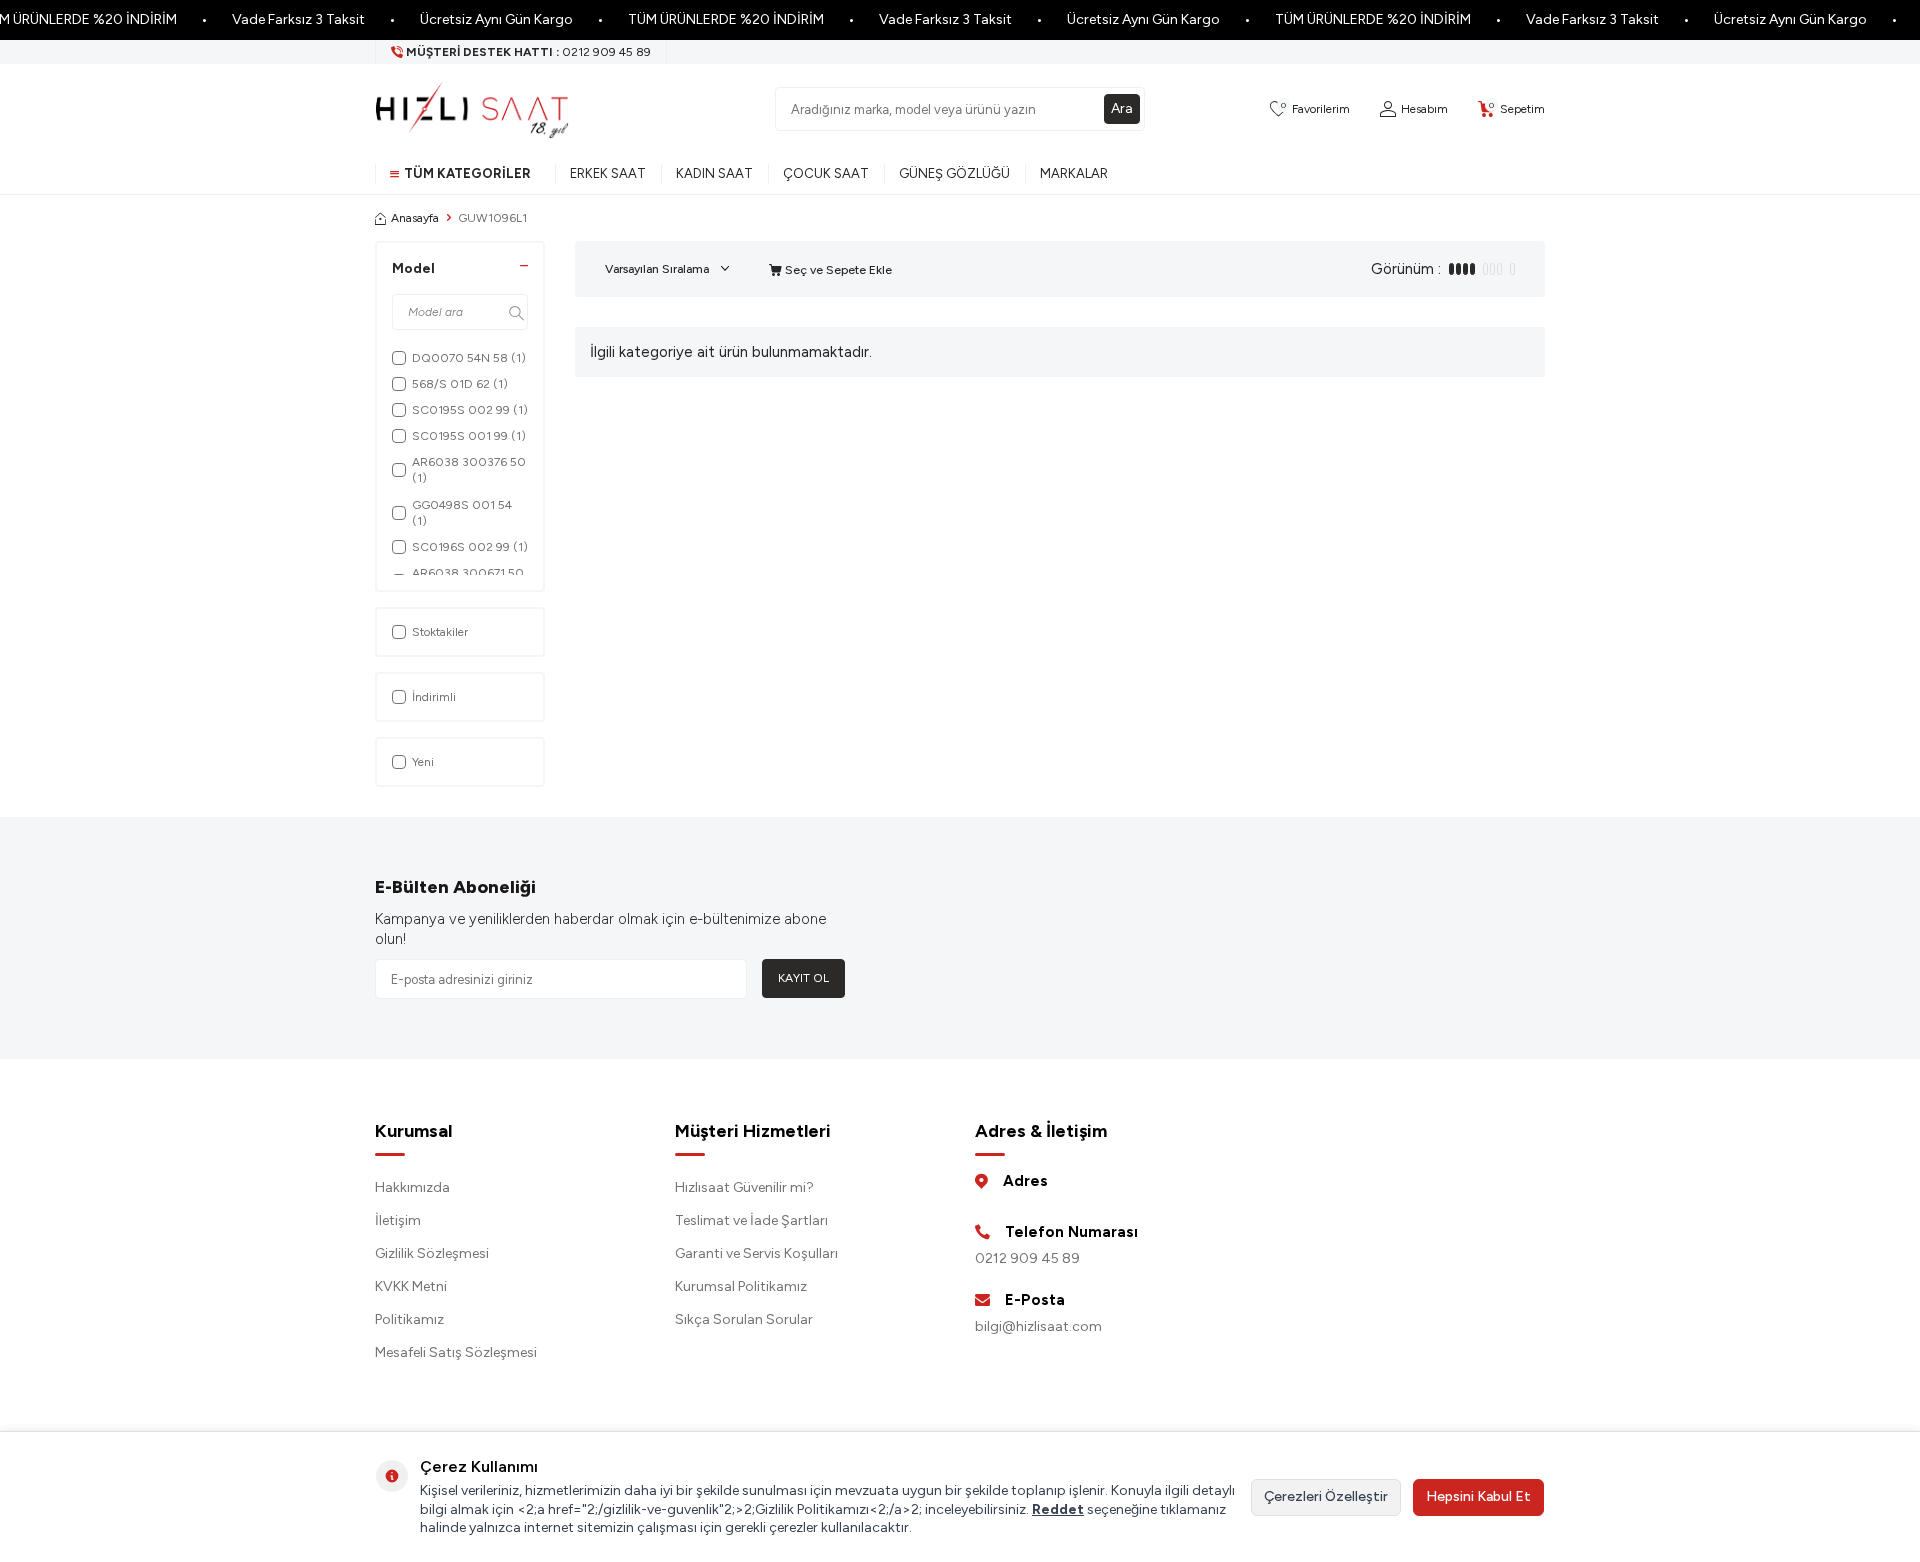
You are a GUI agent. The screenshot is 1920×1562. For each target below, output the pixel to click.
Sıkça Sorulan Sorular (744, 1319)
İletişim (398, 1220)
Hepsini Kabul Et (1478, 1496)
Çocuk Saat (826, 173)
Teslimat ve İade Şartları (751, 1220)
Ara (1122, 108)
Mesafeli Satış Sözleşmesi (456, 1352)
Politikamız (409, 1319)
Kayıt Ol (803, 978)
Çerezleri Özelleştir (1326, 1496)
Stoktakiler (440, 632)
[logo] (472, 109)
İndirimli (434, 697)
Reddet (1058, 1509)
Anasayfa (415, 218)
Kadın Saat (714, 173)
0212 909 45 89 (1027, 1258)
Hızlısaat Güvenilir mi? (744, 1187)
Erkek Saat (608, 173)
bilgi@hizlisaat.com (1038, 1326)
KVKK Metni (411, 1286)
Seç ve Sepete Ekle (837, 270)
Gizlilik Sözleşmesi (432, 1253)
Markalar (1074, 173)
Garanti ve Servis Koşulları (756, 1253)
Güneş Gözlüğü (954, 173)
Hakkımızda (412, 1187)
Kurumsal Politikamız (741, 1286)
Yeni (423, 762)
